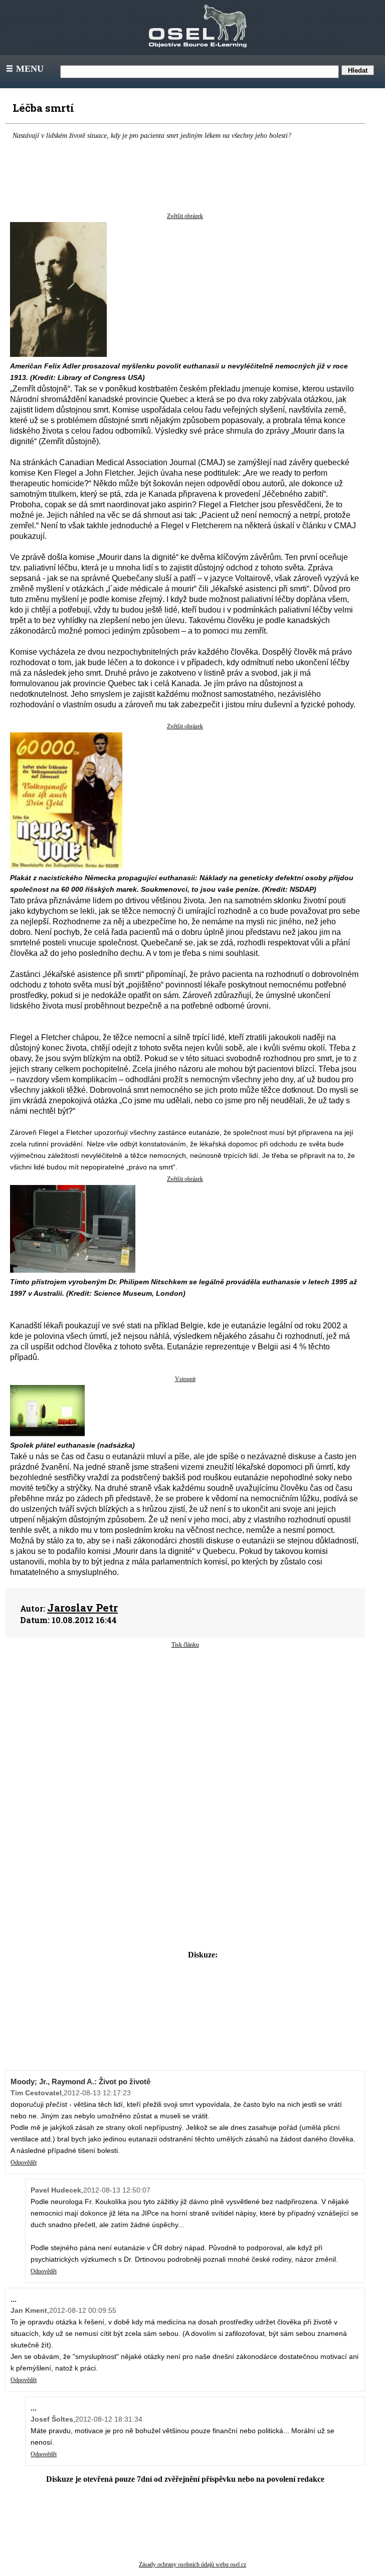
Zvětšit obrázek (185, 216)
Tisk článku (185, 1645)
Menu (24, 69)
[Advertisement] (185, 1729)
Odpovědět (24, 2162)
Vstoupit (185, 1379)
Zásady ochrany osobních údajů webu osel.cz (192, 2564)
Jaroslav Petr (82, 1608)
